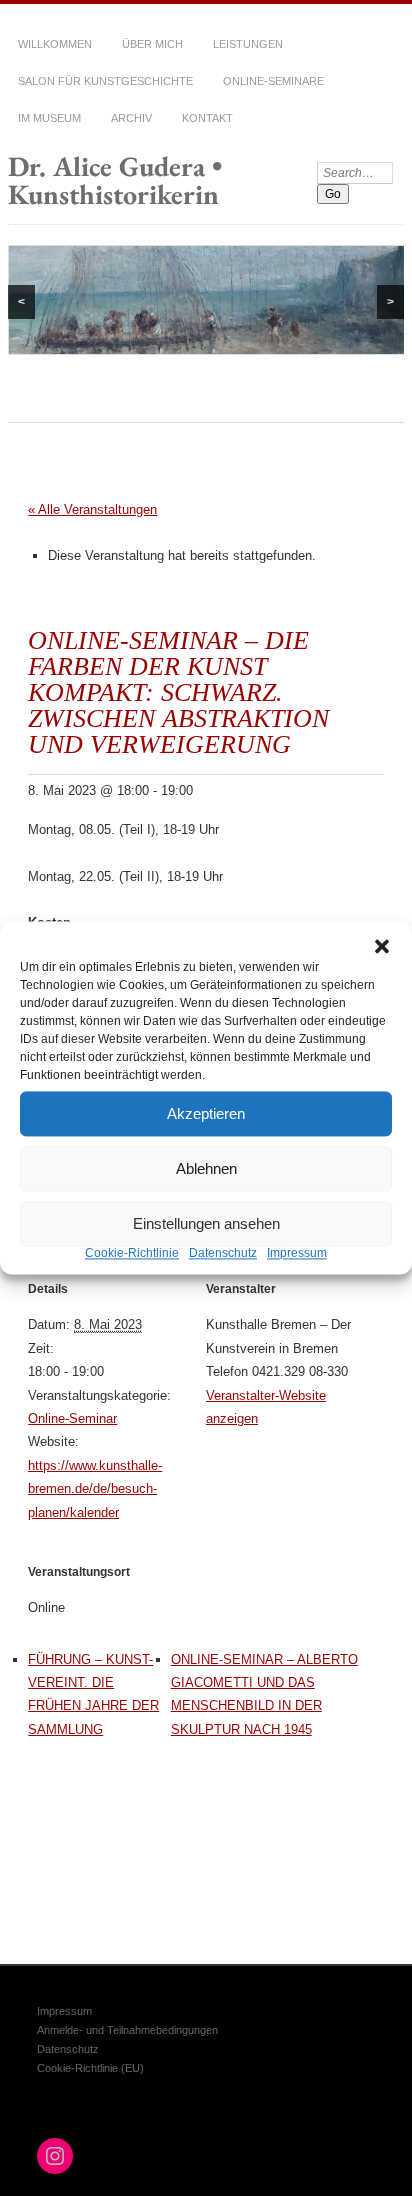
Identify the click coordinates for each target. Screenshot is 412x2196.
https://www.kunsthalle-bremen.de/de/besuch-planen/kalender (95, 1489)
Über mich (152, 44)
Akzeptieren (206, 1113)
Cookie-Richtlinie (132, 1253)
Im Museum (49, 118)
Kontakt (207, 118)
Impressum (297, 1253)
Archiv (131, 118)
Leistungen (248, 44)
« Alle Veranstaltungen (92, 509)
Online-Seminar (72, 1418)
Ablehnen (206, 1168)
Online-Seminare (273, 81)
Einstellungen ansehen (206, 1223)
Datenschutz (223, 1253)
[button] (382, 946)
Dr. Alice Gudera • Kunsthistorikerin (115, 180)
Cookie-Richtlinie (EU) (90, 2068)
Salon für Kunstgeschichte (105, 81)
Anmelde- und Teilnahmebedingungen (127, 2030)
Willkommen (55, 44)
